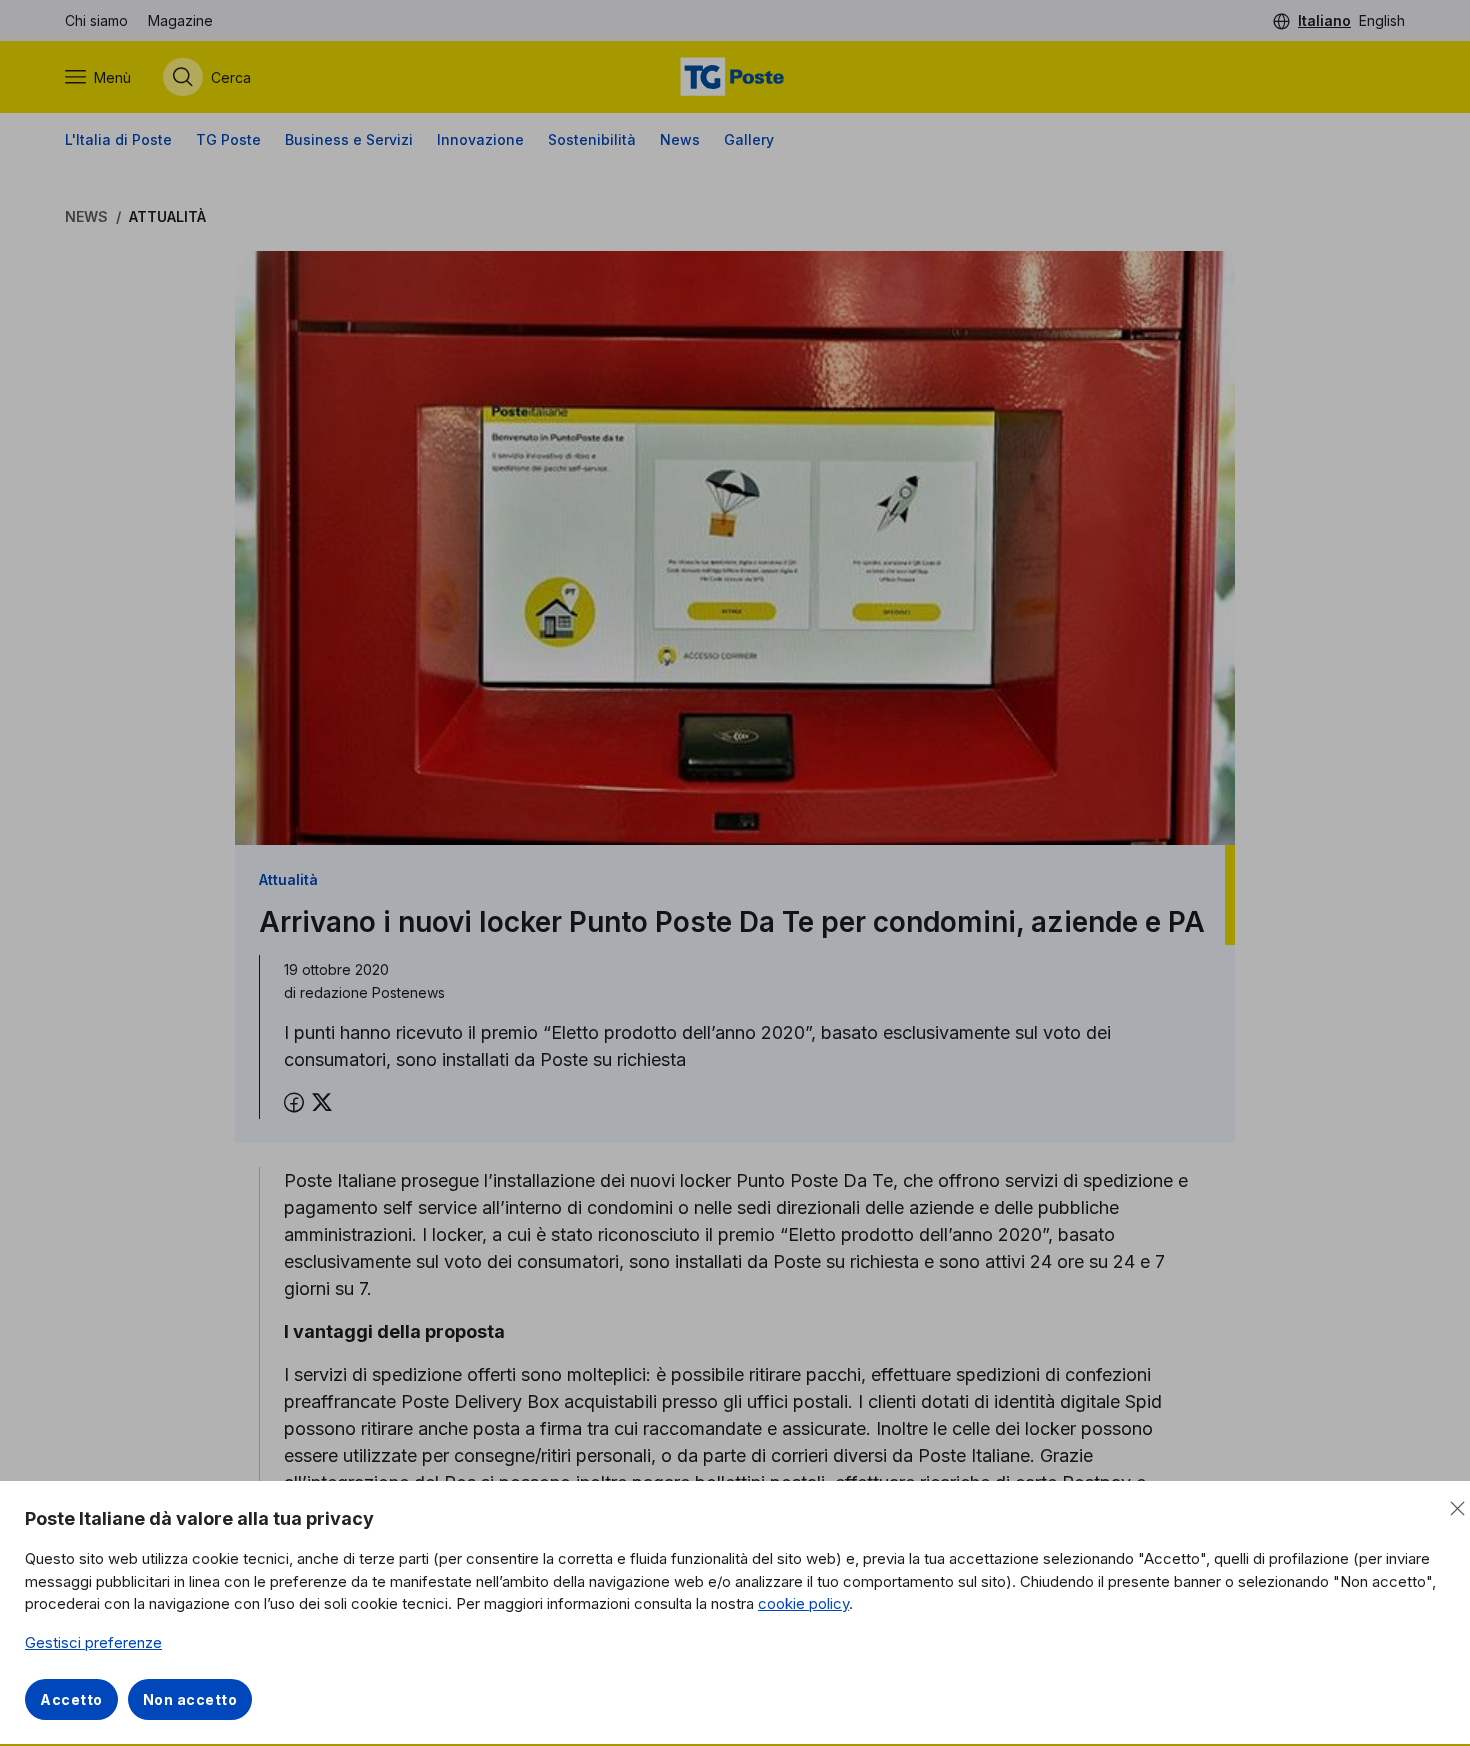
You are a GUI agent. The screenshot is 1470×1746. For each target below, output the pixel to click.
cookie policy (803, 1603)
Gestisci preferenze (93, 1642)
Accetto (71, 1699)
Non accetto (190, 1699)
